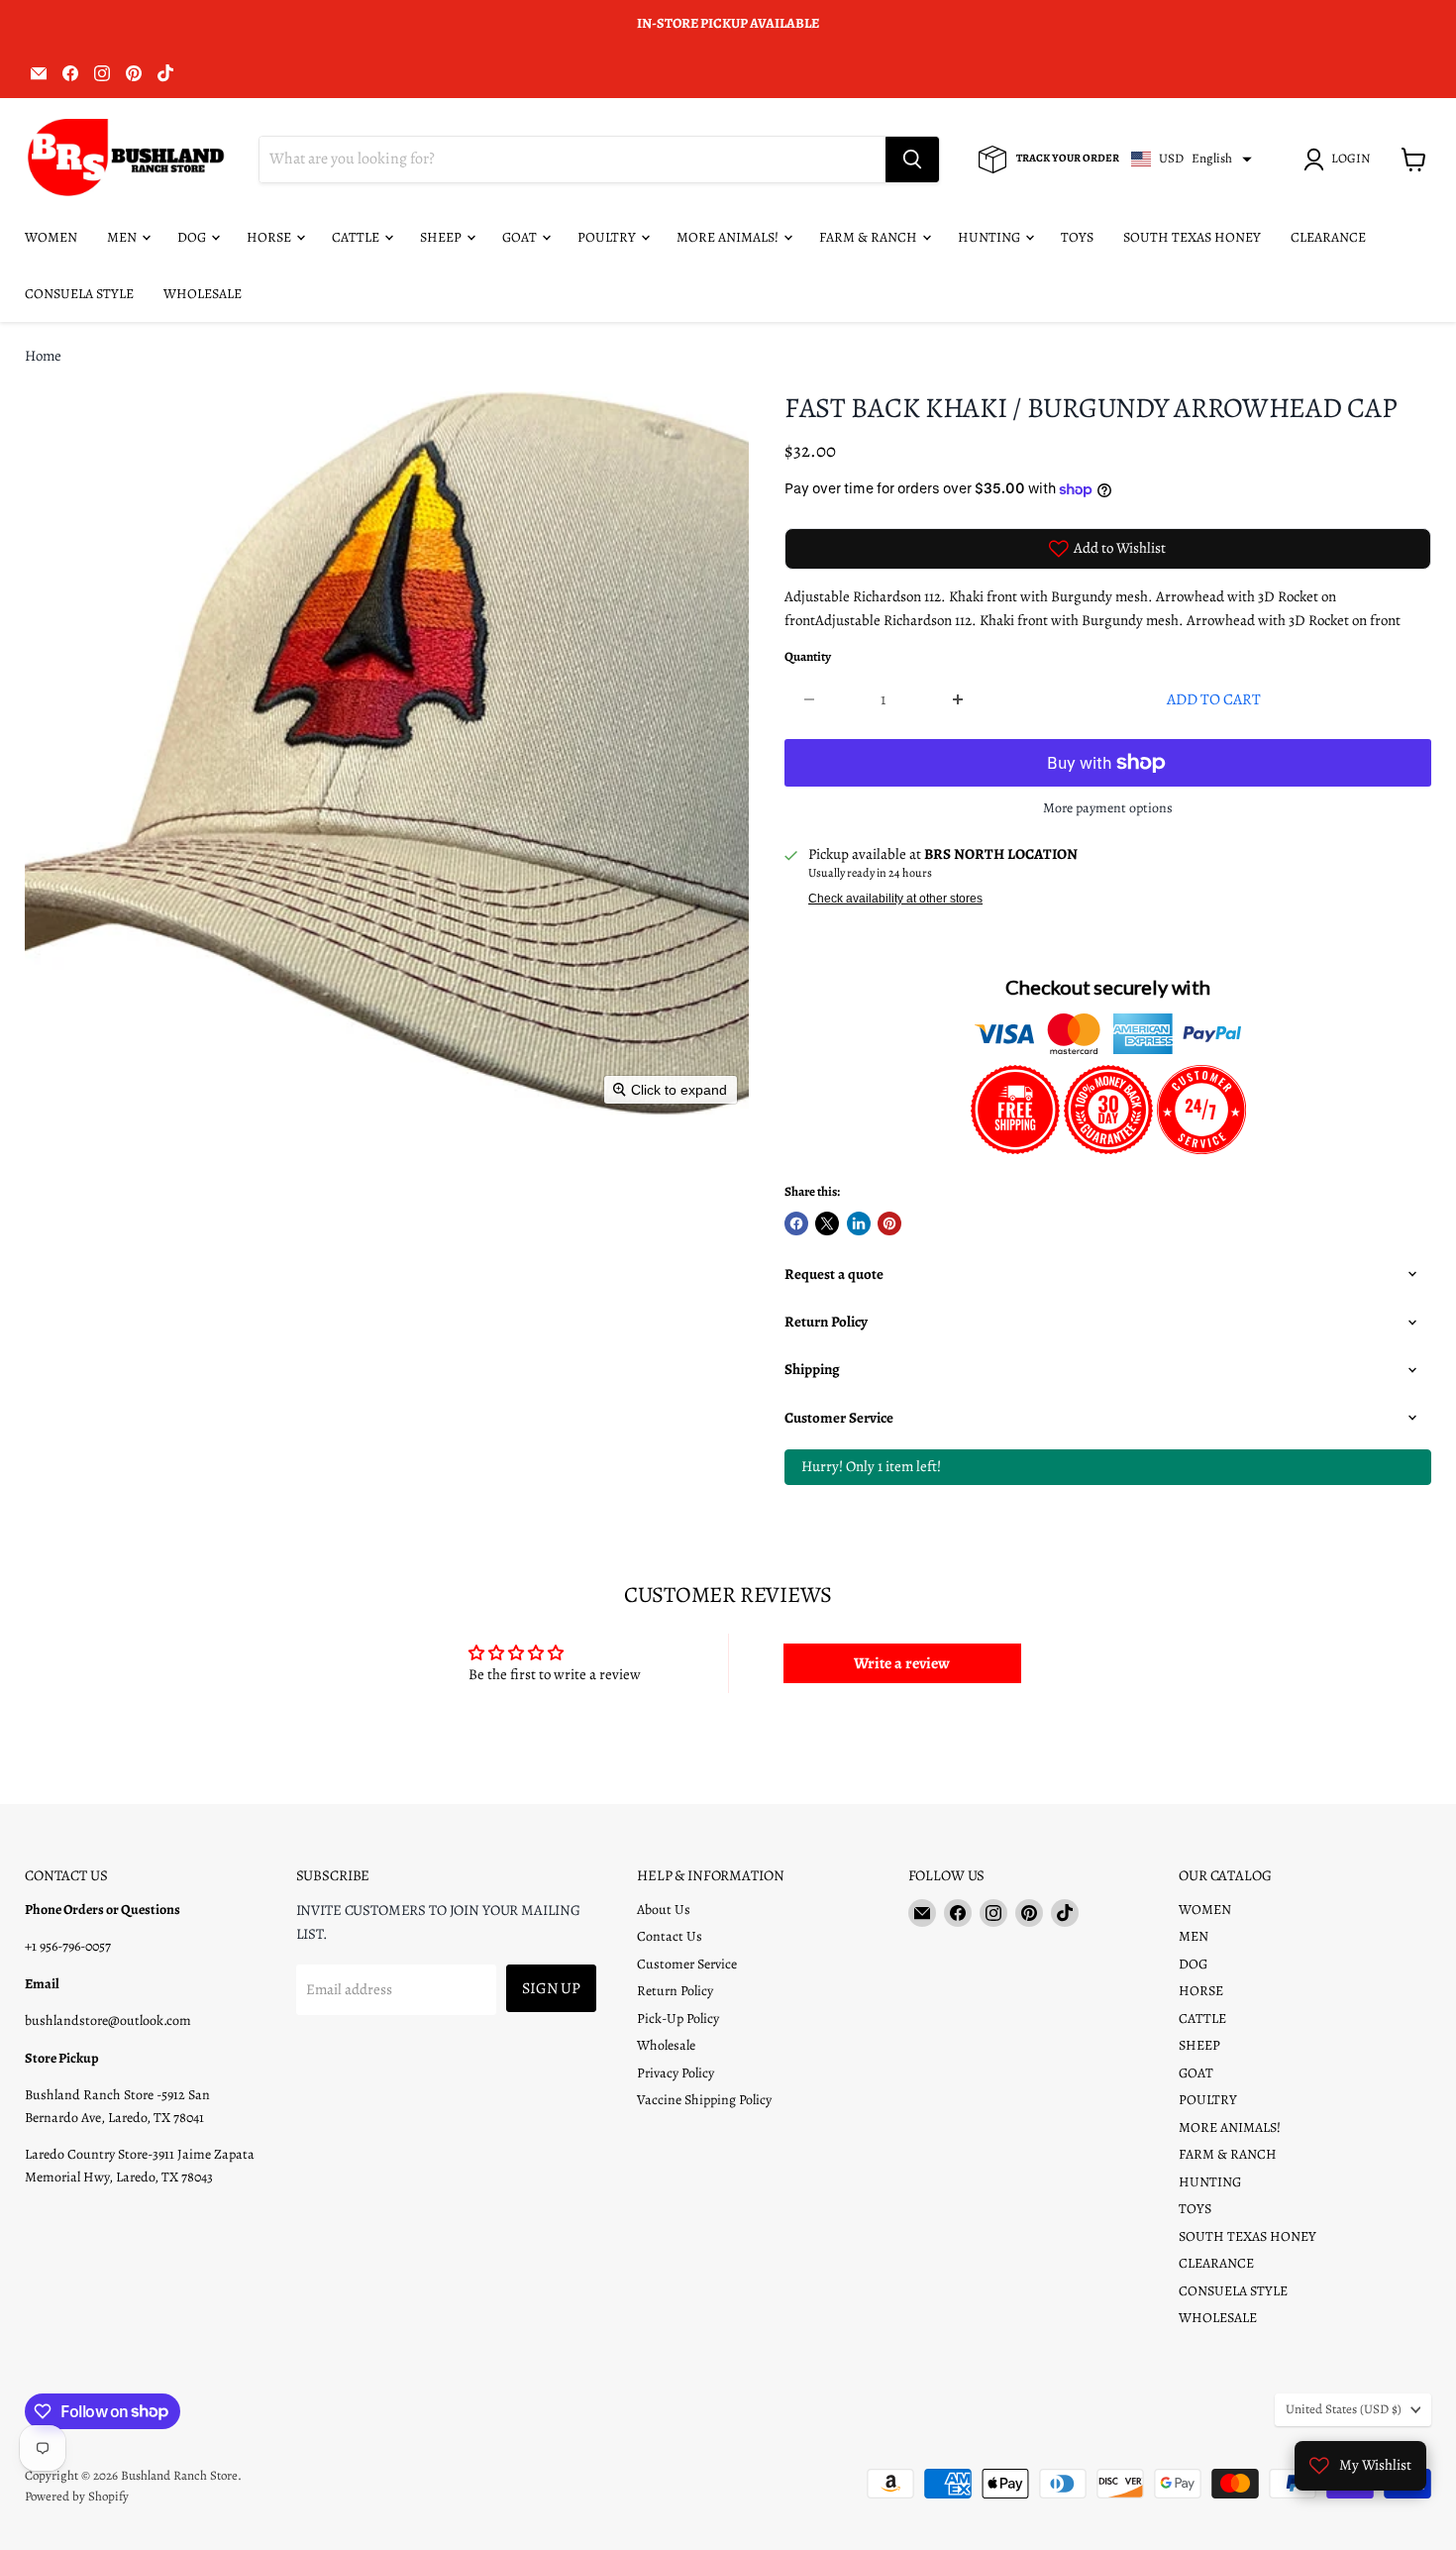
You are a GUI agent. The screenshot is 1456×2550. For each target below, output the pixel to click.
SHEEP (442, 237)
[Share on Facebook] (796, 1223)
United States (1344, 2409)
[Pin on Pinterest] (889, 1223)
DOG (193, 237)
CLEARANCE (1328, 237)
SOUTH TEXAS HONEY (1192, 237)
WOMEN (51, 237)
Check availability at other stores (895, 899)
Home (43, 356)
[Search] (912, 159)
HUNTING (990, 237)
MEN (123, 237)
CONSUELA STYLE (79, 294)
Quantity (808, 657)
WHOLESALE (203, 294)
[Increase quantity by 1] (958, 699)
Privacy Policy (676, 2073)
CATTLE (357, 237)
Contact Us (670, 1936)
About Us (664, 1910)
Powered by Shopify (77, 2496)
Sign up (551, 1988)
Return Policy (675, 1991)
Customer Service (687, 1964)
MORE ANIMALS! (729, 237)
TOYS (1077, 237)
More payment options (1108, 808)
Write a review (902, 1663)
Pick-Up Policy (678, 2019)
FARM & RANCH (870, 237)
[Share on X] (827, 1223)
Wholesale (666, 2045)
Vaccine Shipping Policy (704, 2100)
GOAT (521, 237)
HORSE (270, 237)
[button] (1340, 159)
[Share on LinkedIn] (859, 1223)
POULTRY (608, 237)
